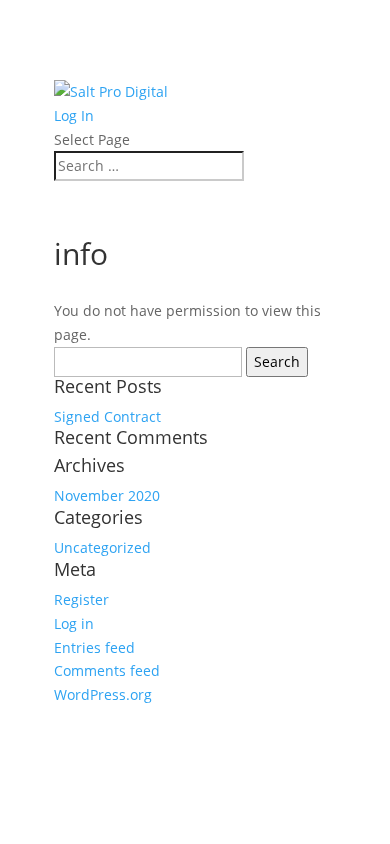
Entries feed (94, 647)
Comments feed (107, 670)
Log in (74, 623)
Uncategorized (102, 547)
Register (81, 599)
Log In (74, 115)
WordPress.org (103, 694)
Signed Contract (107, 416)
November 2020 (107, 495)
